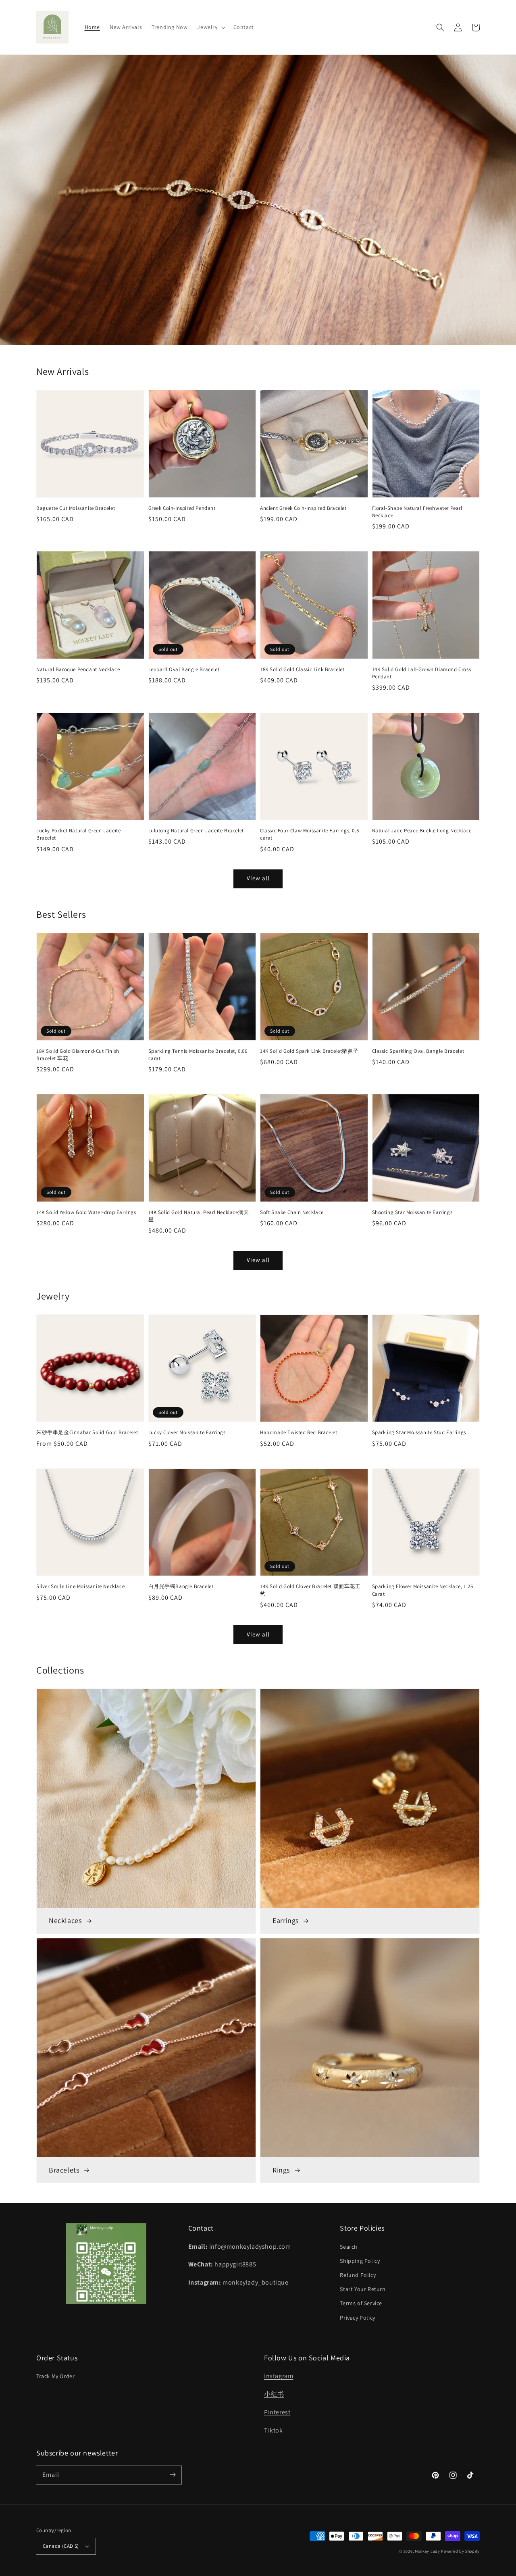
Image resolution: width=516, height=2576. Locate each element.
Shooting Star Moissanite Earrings (412, 1212)
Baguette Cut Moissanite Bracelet (76, 508)
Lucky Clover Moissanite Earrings (187, 1432)
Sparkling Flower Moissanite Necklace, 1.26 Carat (423, 1590)
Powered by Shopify (460, 2551)
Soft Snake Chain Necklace (292, 1212)
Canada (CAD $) (61, 2546)
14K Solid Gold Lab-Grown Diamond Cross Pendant (422, 673)
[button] (210, 27)
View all (258, 878)
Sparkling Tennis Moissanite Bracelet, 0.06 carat (198, 1055)
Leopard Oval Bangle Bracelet (184, 669)
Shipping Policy (360, 2261)
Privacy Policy (357, 2318)
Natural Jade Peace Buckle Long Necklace (422, 831)
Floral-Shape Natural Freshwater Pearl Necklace (417, 512)
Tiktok (274, 2430)
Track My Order (55, 2376)
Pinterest (277, 2412)
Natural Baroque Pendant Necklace (78, 669)
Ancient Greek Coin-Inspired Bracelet (303, 508)
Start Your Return (363, 2289)
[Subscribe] (173, 2475)
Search (349, 2247)
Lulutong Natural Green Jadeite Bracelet (196, 831)
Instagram (279, 2376)
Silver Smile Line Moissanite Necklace (80, 1586)
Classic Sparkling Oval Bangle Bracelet (418, 1051)
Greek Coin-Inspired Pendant (182, 508)
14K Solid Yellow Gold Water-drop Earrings (86, 1212)
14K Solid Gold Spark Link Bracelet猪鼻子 (309, 1051)
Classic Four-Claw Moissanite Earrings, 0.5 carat (309, 834)
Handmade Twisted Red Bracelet (299, 1432)
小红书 (274, 2394)
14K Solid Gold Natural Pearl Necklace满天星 (199, 1216)
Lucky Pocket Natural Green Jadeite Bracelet (78, 834)
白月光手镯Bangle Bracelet (181, 1586)
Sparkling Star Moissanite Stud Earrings (419, 1432)
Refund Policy (358, 2275)
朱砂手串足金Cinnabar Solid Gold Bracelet (87, 1432)
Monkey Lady (428, 2551)
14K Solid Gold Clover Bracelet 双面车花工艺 (310, 1590)
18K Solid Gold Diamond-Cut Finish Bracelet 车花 (78, 1055)
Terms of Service (361, 2303)
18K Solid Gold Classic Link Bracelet (302, 669)
